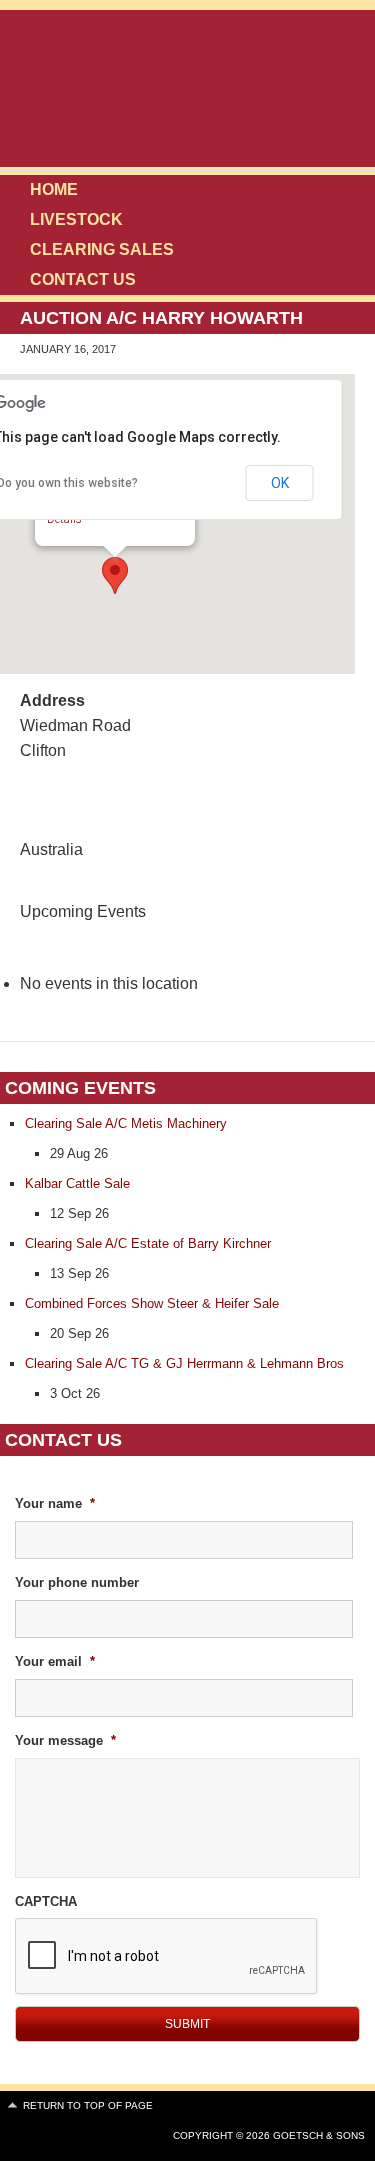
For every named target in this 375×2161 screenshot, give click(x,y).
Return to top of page (88, 2105)
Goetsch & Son (228, 90)
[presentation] (167, 1957)
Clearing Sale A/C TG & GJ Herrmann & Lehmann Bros (184, 1363)
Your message (65, 1740)
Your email (55, 1661)
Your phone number (77, 1582)
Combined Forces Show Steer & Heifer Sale (152, 1303)
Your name (55, 1503)
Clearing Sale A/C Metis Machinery (126, 1123)
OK (280, 483)
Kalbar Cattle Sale (77, 1183)
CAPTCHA (46, 1901)
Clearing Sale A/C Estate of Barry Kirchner (148, 1243)
